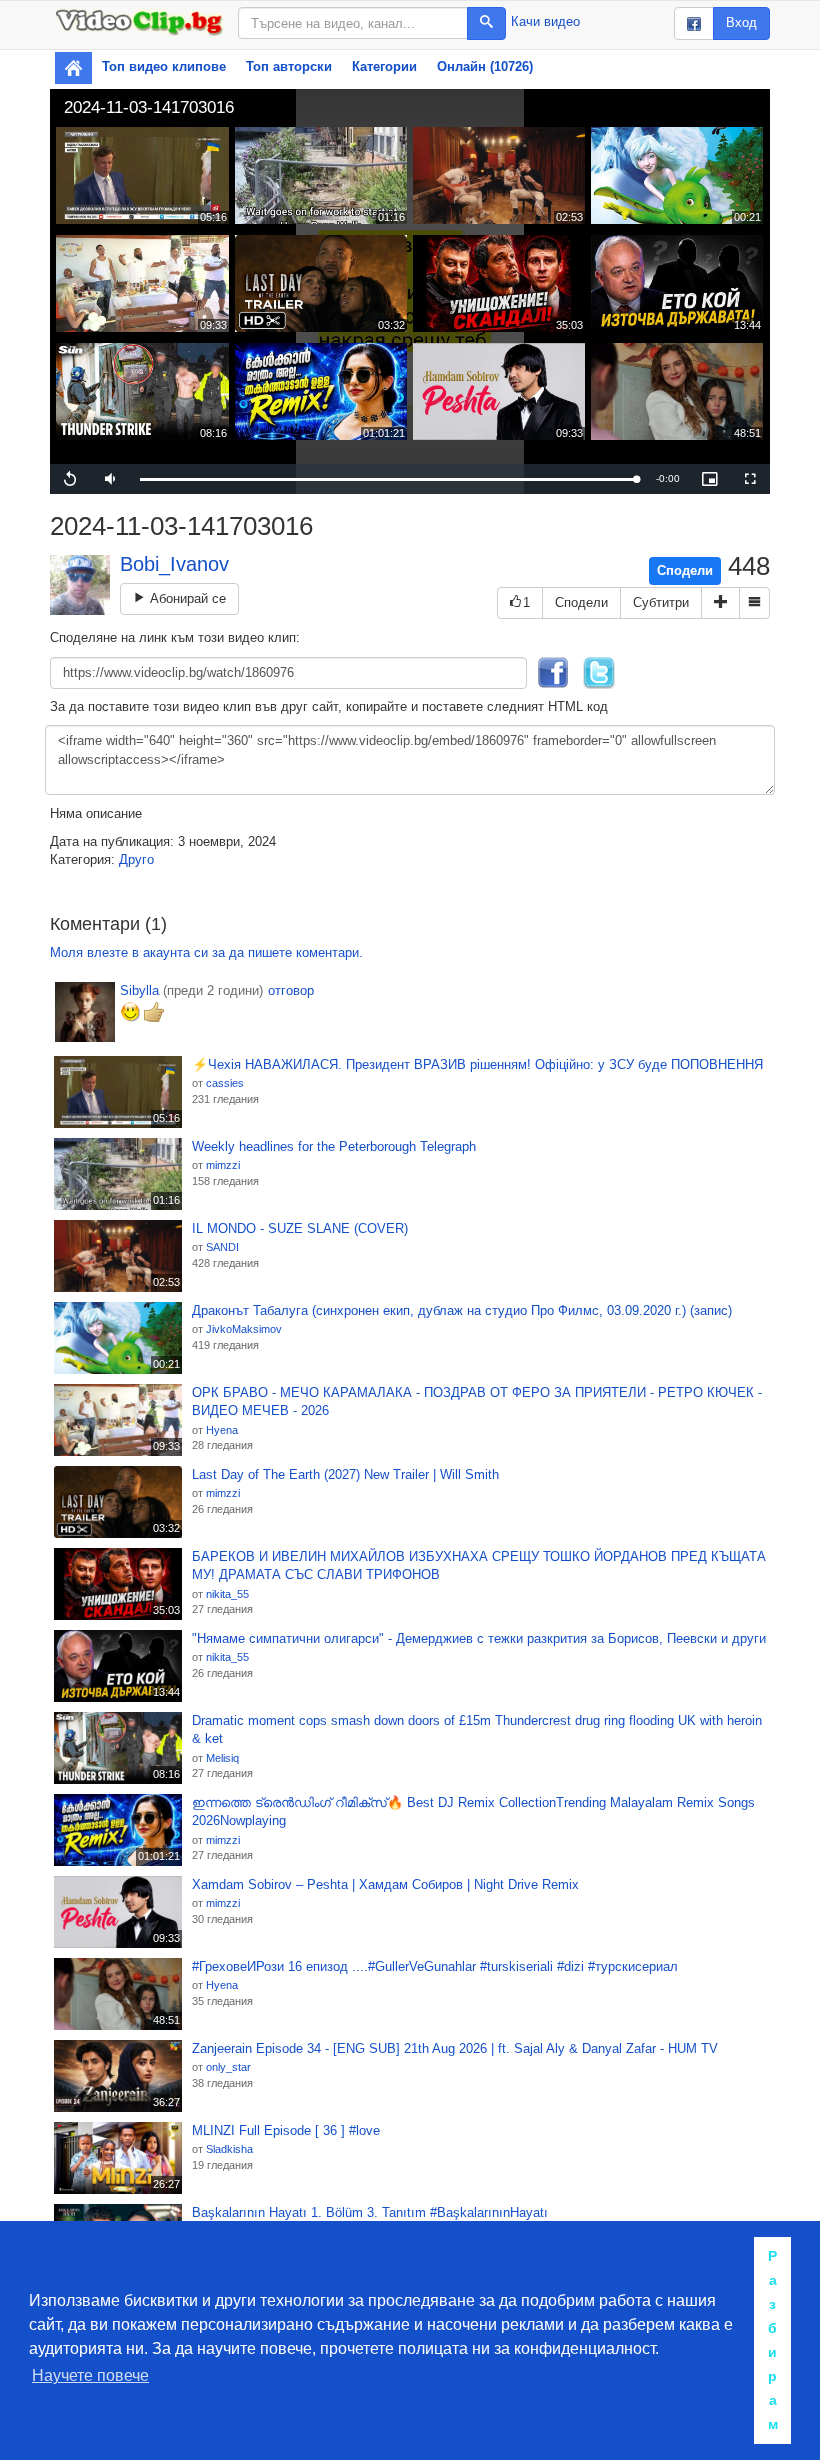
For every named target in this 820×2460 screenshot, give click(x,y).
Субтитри (661, 602)
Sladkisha (229, 2149)
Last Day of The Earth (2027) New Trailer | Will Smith (345, 1474)
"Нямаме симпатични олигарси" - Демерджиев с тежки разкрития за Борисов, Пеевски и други (479, 1638)
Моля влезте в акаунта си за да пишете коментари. (206, 952)
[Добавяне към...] (720, 603)
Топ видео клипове (164, 66)
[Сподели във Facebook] (553, 671)
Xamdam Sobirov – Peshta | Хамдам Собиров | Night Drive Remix (385, 1884)
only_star (228, 2067)
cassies (225, 1083)
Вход (741, 22)
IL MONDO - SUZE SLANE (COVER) (300, 1228)
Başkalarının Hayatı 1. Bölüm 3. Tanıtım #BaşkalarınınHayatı (370, 2212)
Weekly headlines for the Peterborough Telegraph (334, 1146)
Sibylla (139, 990)
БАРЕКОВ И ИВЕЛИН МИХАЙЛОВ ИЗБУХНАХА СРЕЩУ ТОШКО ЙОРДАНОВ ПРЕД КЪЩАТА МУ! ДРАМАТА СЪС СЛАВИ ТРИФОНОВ (479, 1566)
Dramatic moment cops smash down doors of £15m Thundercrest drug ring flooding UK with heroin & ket (477, 1730)
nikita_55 (227, 1594)
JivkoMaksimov (244, 1329)
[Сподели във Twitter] (599, 671)
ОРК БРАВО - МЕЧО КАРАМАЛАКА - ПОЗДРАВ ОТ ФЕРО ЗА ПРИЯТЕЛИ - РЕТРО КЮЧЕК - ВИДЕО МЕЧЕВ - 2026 (477, 1402)
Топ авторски (289, 66)
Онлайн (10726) (485, 66)
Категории (384, 66)
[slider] (388, 479)
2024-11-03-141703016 (149, 107)
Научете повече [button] (90, 2375)
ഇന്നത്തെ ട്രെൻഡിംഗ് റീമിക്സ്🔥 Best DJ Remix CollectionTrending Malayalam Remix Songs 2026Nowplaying (473, 1812)
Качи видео (545, 21)
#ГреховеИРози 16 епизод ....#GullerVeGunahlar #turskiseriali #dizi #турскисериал (435, 1966)
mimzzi (223, 1165)
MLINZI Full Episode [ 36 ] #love (286, 2130)
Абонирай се (186, 598)
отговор (291, 990)
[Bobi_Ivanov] (80, 585)
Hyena (222, 1430)
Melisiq (222, 1758)
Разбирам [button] (773, 2340)
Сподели (685, 570)
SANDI (222, 1247)
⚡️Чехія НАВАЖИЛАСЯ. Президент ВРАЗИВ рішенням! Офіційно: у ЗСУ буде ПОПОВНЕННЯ (477, 1064)
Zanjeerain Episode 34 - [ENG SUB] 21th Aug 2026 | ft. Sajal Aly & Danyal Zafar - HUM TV (455, 2048)
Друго (136, 859)
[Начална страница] (73, 68)
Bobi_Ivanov (174, 564)
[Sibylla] (85, 1012)
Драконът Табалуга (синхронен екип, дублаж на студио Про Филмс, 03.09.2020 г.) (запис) (462, 1310)
